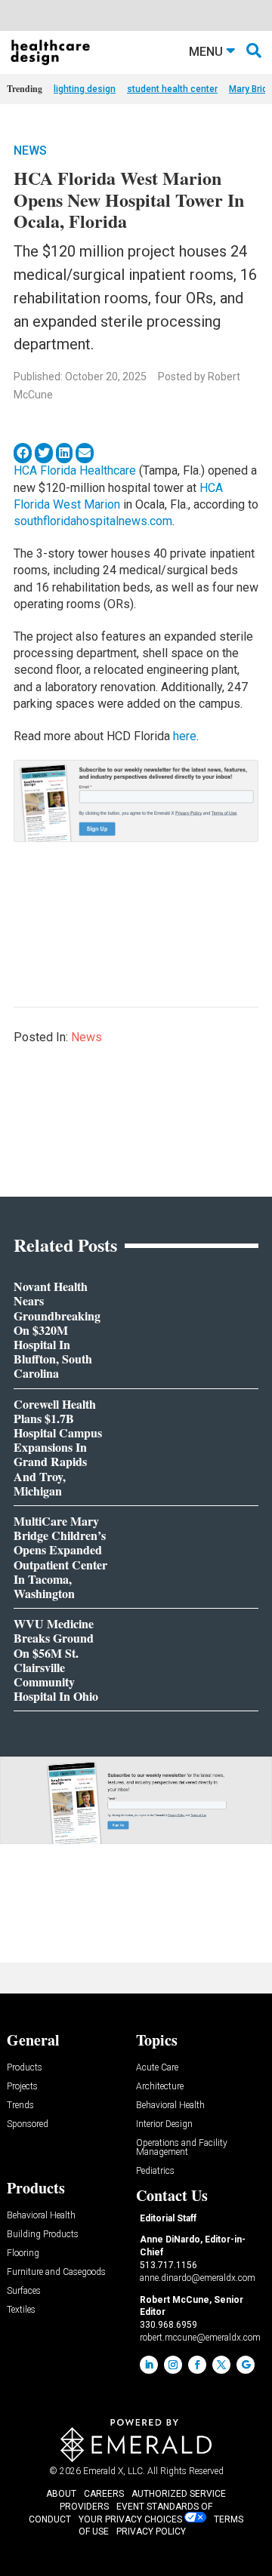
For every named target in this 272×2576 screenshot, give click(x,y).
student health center (172, 89)
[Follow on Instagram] (173, 2365)
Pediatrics (155, 2171)
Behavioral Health (170, 2106)
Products (25, 2068)
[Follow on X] (221, 2365)
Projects (22, 2087)
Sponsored (28, 2124)
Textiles (21, 2310)
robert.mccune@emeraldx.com (200, 2338)
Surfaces (24, 2291)
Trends (20, 2106)
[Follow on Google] (246, 2365)
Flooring (23, 2253)
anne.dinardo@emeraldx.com (198, 2278)
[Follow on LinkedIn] (149, 2365)
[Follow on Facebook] (197, 2365)
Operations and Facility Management (182, 2148)
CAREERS (104, 2494)
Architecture (160, 2087)
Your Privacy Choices (130, 2519)
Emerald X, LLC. (114, 2471)
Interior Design (164, 2124)
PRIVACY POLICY (151, 2531)
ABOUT (61, 2494)
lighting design (85, 89)
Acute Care (157, 2068)
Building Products (43, 2235)
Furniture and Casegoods (56, 2272)
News (30, 151)
